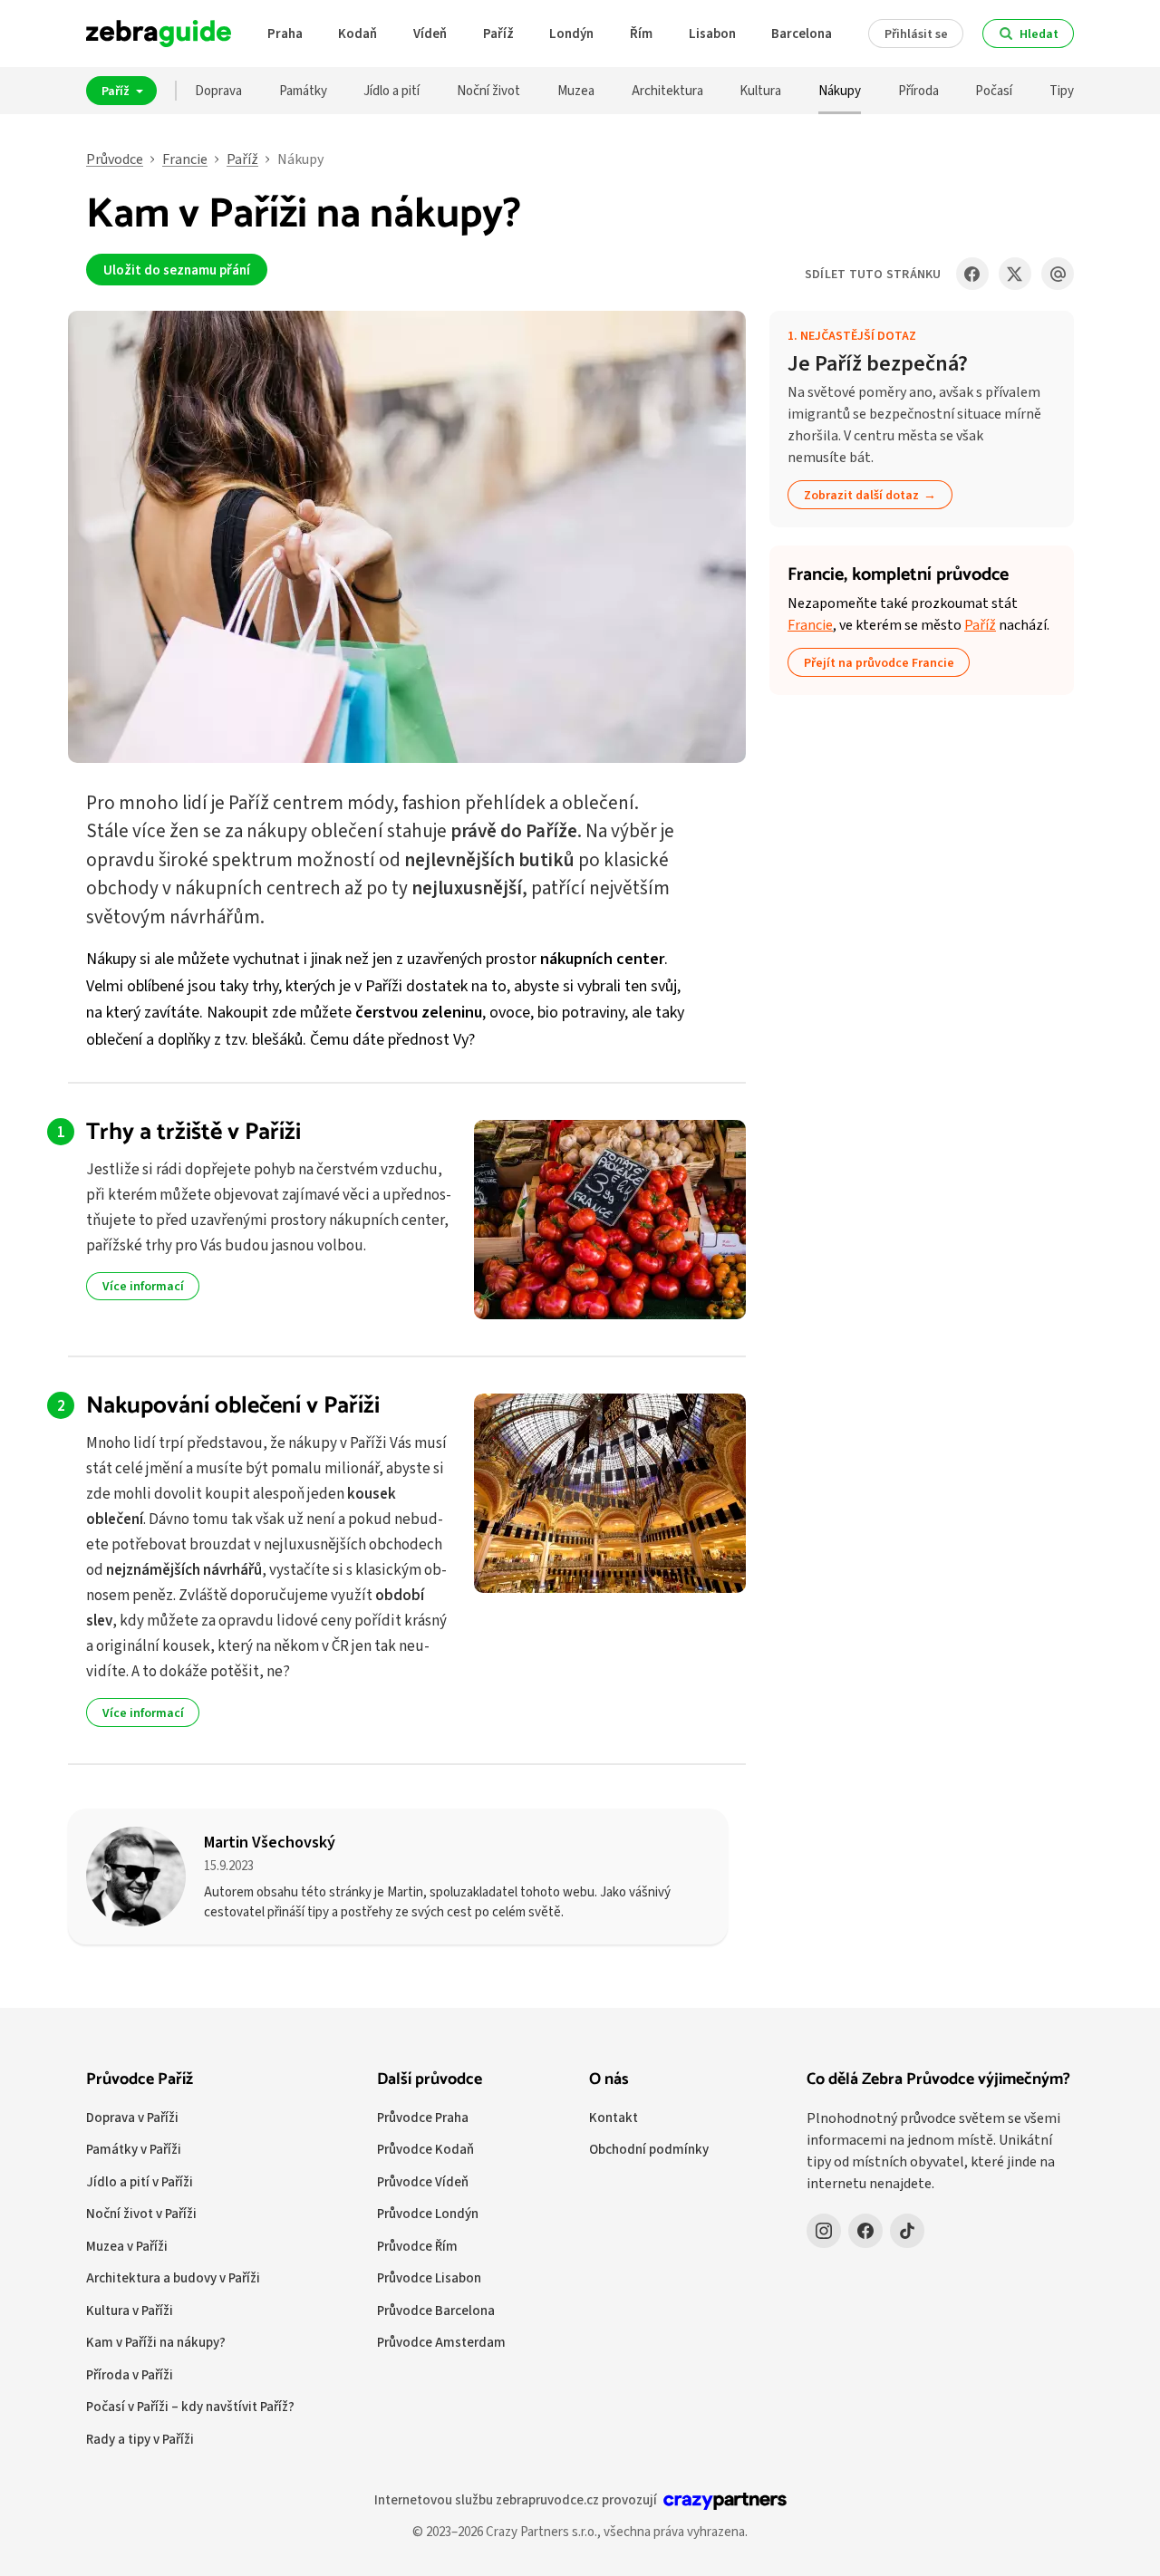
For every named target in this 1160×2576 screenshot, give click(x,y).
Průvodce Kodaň (425, 2149)
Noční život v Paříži (141, 2213)
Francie (185, 159)
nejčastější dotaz (858, 335)
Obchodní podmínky (649, 2149)
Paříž (498, 34)
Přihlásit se (916, 34)
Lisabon (712, 34)
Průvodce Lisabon (429, 2277)
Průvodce (115, 159)
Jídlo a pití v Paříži (140, 2181)
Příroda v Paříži (130, 2374)
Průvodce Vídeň (423, 2181)
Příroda (918, 90)
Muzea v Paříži (127, 2246)
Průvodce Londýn (428, 2213)
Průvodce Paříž (140, 2079)
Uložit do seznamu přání (177, 270)
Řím (641, 34)
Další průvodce (430, 2079)
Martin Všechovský (270, 1842)
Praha (285, 34)
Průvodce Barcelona (436, 2310)
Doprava (218, 90)
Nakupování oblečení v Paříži (233, 1406)
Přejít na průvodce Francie (879, 662)
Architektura (667, 90)
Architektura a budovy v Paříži (173, 2277)
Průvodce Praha (423, 2117)
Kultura (760, 90)
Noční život (488, 90)
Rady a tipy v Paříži (140, 2439)
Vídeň (430, 34)
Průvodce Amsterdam (441, 2342)
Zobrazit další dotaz (861, 495)
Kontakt (614, 2117)
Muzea (576, 90)
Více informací (143, 1286)
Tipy (1062, 90)
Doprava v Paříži (132, 2117)
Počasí (994, 90)
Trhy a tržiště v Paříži (193, 1132)
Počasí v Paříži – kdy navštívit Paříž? (190, 2406)
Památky (303, 90)
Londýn (571, 34)
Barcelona (802, 34)
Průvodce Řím (417, 2246)
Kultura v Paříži (130, 2310)
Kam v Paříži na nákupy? (156, 2342)
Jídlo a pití (391, 90)
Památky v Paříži (134, 2149)
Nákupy (840, 90)
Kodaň (358, 34)
